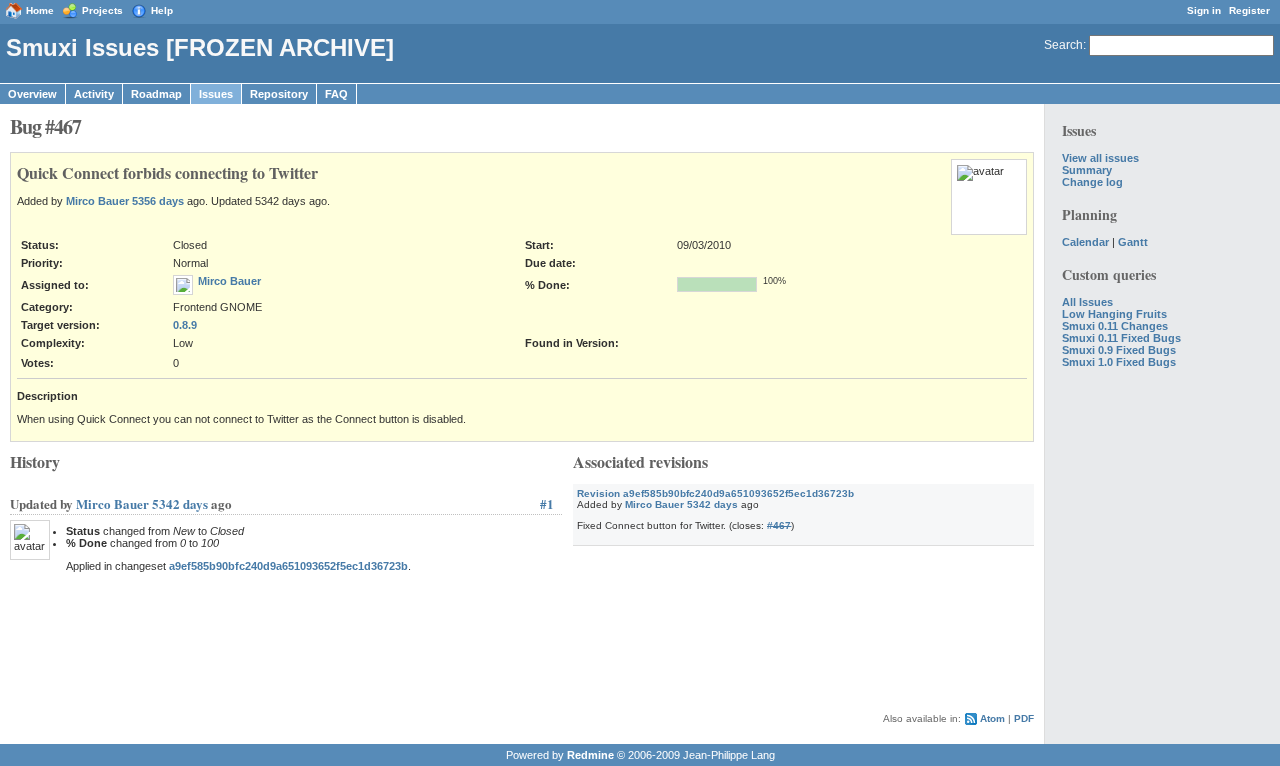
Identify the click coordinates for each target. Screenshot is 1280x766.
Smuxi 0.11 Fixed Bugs (1121, 338)
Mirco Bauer (97, 201)
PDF (1024, 718)
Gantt (1133, 242)
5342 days (712, 504)
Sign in (1204, 10)
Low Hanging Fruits (1114, 314)
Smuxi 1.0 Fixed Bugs (1119, 362)
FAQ (336, 94)
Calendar (1085, 242)
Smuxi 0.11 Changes (1115, 326)
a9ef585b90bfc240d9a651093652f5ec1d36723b (288, 566)
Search (1063, 45)
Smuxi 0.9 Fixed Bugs (1119, 350)
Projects (102, 10)
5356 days (158, 201)
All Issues (1087, 302)
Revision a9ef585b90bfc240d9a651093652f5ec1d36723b (715, 493)
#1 (547, 503)
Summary (1087, 170)
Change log (1092, 182)
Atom (992, 718)
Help (162, 10)
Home (40, 10)
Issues (216, 94)
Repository (279, 94)
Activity (94, 94)
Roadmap (156, 94)
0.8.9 (185, 325)
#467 (779, 525)
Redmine (590, 755)
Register (1249, 10)
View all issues (1100, 158)
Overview (32, 94)
